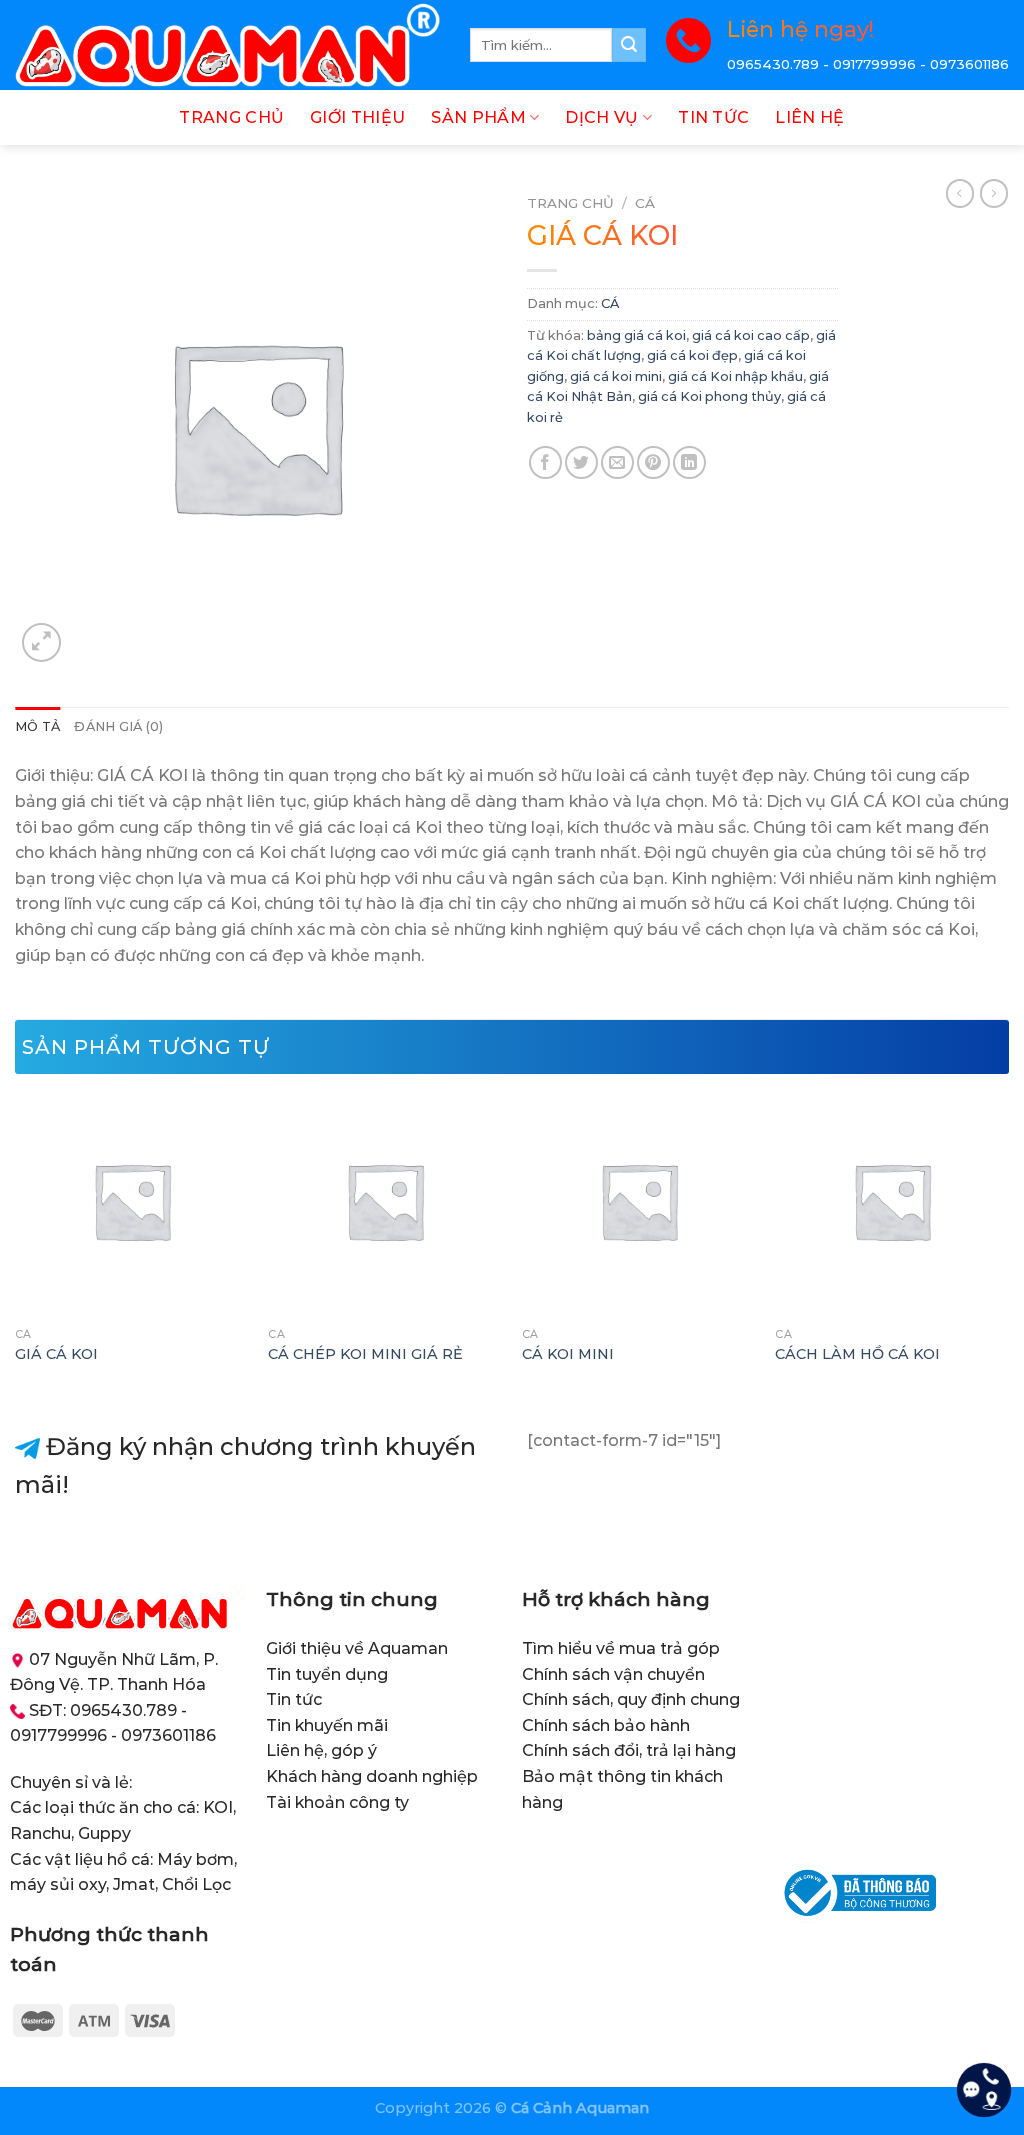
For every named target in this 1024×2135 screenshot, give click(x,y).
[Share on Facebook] (545, 462)
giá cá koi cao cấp (751, 335)
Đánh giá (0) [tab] (118, 726)
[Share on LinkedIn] (689, 462)
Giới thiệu (357, 117)
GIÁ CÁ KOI (56, 1354)
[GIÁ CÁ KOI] (132, 1201)
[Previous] (16, 1244)
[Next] (1008, 1244)
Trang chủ (570, 203)
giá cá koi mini (616, 376)
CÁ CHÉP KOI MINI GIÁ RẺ (365, 1354)
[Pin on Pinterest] (653, 462)
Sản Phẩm (478, 117)
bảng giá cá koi (636, 335)
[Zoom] (41, 642)
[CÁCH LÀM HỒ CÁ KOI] (892, 1201)
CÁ (645, 203)
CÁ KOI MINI (568, 1354)
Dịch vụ (601, 117)
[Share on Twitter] (581, 462)
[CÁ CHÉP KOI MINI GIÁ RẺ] (385, 1201)
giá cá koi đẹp (692, 355)
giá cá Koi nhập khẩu (735, 376)
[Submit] (629, 45)
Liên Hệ (809, 117)
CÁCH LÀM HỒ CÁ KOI (857, 1354)
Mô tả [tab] (37, 726)
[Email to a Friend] (617, 462)
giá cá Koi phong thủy (709, 396)
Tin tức (713, 117)
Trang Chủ (231, 117)
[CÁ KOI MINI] (639, 1201)
